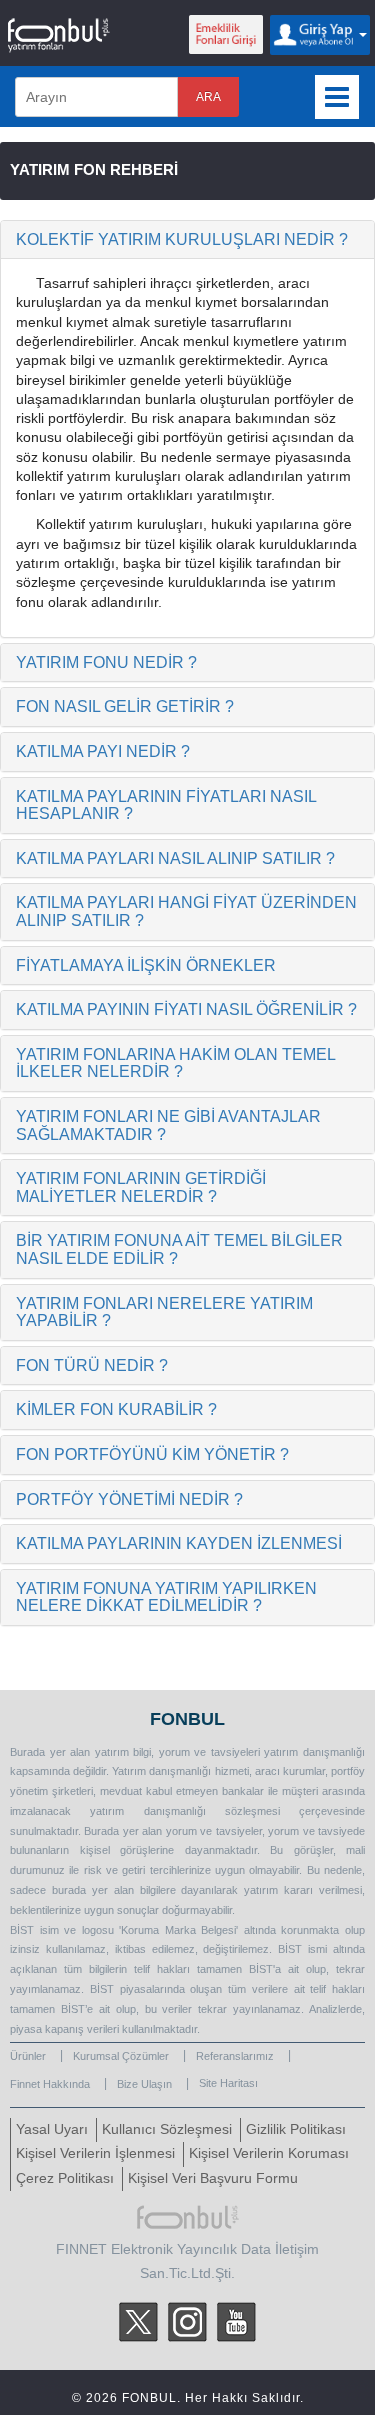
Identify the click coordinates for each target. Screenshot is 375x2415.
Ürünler (28, 2056)
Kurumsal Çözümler (121, 2056)
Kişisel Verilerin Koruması (269, 2153)
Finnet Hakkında (50, 2084)
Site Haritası (228, 2083)
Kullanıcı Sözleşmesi (167, 2129)
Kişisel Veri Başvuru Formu (213, 2178)
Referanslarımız (235, 2056)
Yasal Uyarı (52, 2129)
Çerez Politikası (65, 2178)
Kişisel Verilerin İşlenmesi (95, 2153)
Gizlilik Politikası (296, 2129)
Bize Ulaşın (144, 2084)
